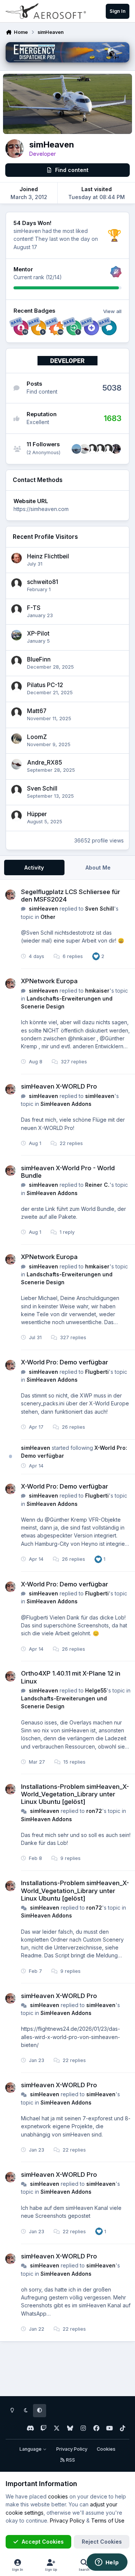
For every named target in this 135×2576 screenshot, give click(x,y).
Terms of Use (108, 2520)
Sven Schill (42, 788)
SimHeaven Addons (66, 1104)
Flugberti (97, 1372)
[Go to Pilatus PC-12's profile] (16, 687)
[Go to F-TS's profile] (16, 610)
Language (31, 2449)
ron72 (94, 1811)
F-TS (34, 608)
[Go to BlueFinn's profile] (16, 661)
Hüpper (37, 814)
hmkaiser (97, 991)
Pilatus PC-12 (45, 685)
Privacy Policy (72, 2449)
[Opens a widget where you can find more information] (107, 2563)
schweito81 (43, 582)
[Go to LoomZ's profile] (16, 739)
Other (48, 917)
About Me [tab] (98, 868)
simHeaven (43, 909)
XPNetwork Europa (49, 981)
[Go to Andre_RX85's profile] (84, 449)
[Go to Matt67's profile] (16, 713)
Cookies (106, 2449)
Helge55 (96, 1690)
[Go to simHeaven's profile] (10, 895)
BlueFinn (39, 659)
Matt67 (37, 711)
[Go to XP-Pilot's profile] (16, 635)
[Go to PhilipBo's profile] (92, 449)
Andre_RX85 (44, 763)
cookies (58, 2496)
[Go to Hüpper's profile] (16, 816)
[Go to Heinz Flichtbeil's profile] (16, 558)
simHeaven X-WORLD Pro (59, 1086)
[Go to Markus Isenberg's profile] (100, 449)
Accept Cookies (43, 2542)
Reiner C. (97, 1185)
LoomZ (37, 737)
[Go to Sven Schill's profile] (108, 449)
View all (112, 311)
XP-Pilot (38, 633)
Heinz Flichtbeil (48, 556)
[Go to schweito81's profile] (16, 584)
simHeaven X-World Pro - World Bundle (68, 1172)
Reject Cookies (102, 2542)
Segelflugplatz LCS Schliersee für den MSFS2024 (70, 896)
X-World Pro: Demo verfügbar (64, 1362)
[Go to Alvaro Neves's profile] (76, 449)
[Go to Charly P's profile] (116, 449)
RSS (70, 2460)
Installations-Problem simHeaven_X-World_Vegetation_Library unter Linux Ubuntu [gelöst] (75, 1794)
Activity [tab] (34, 868)
